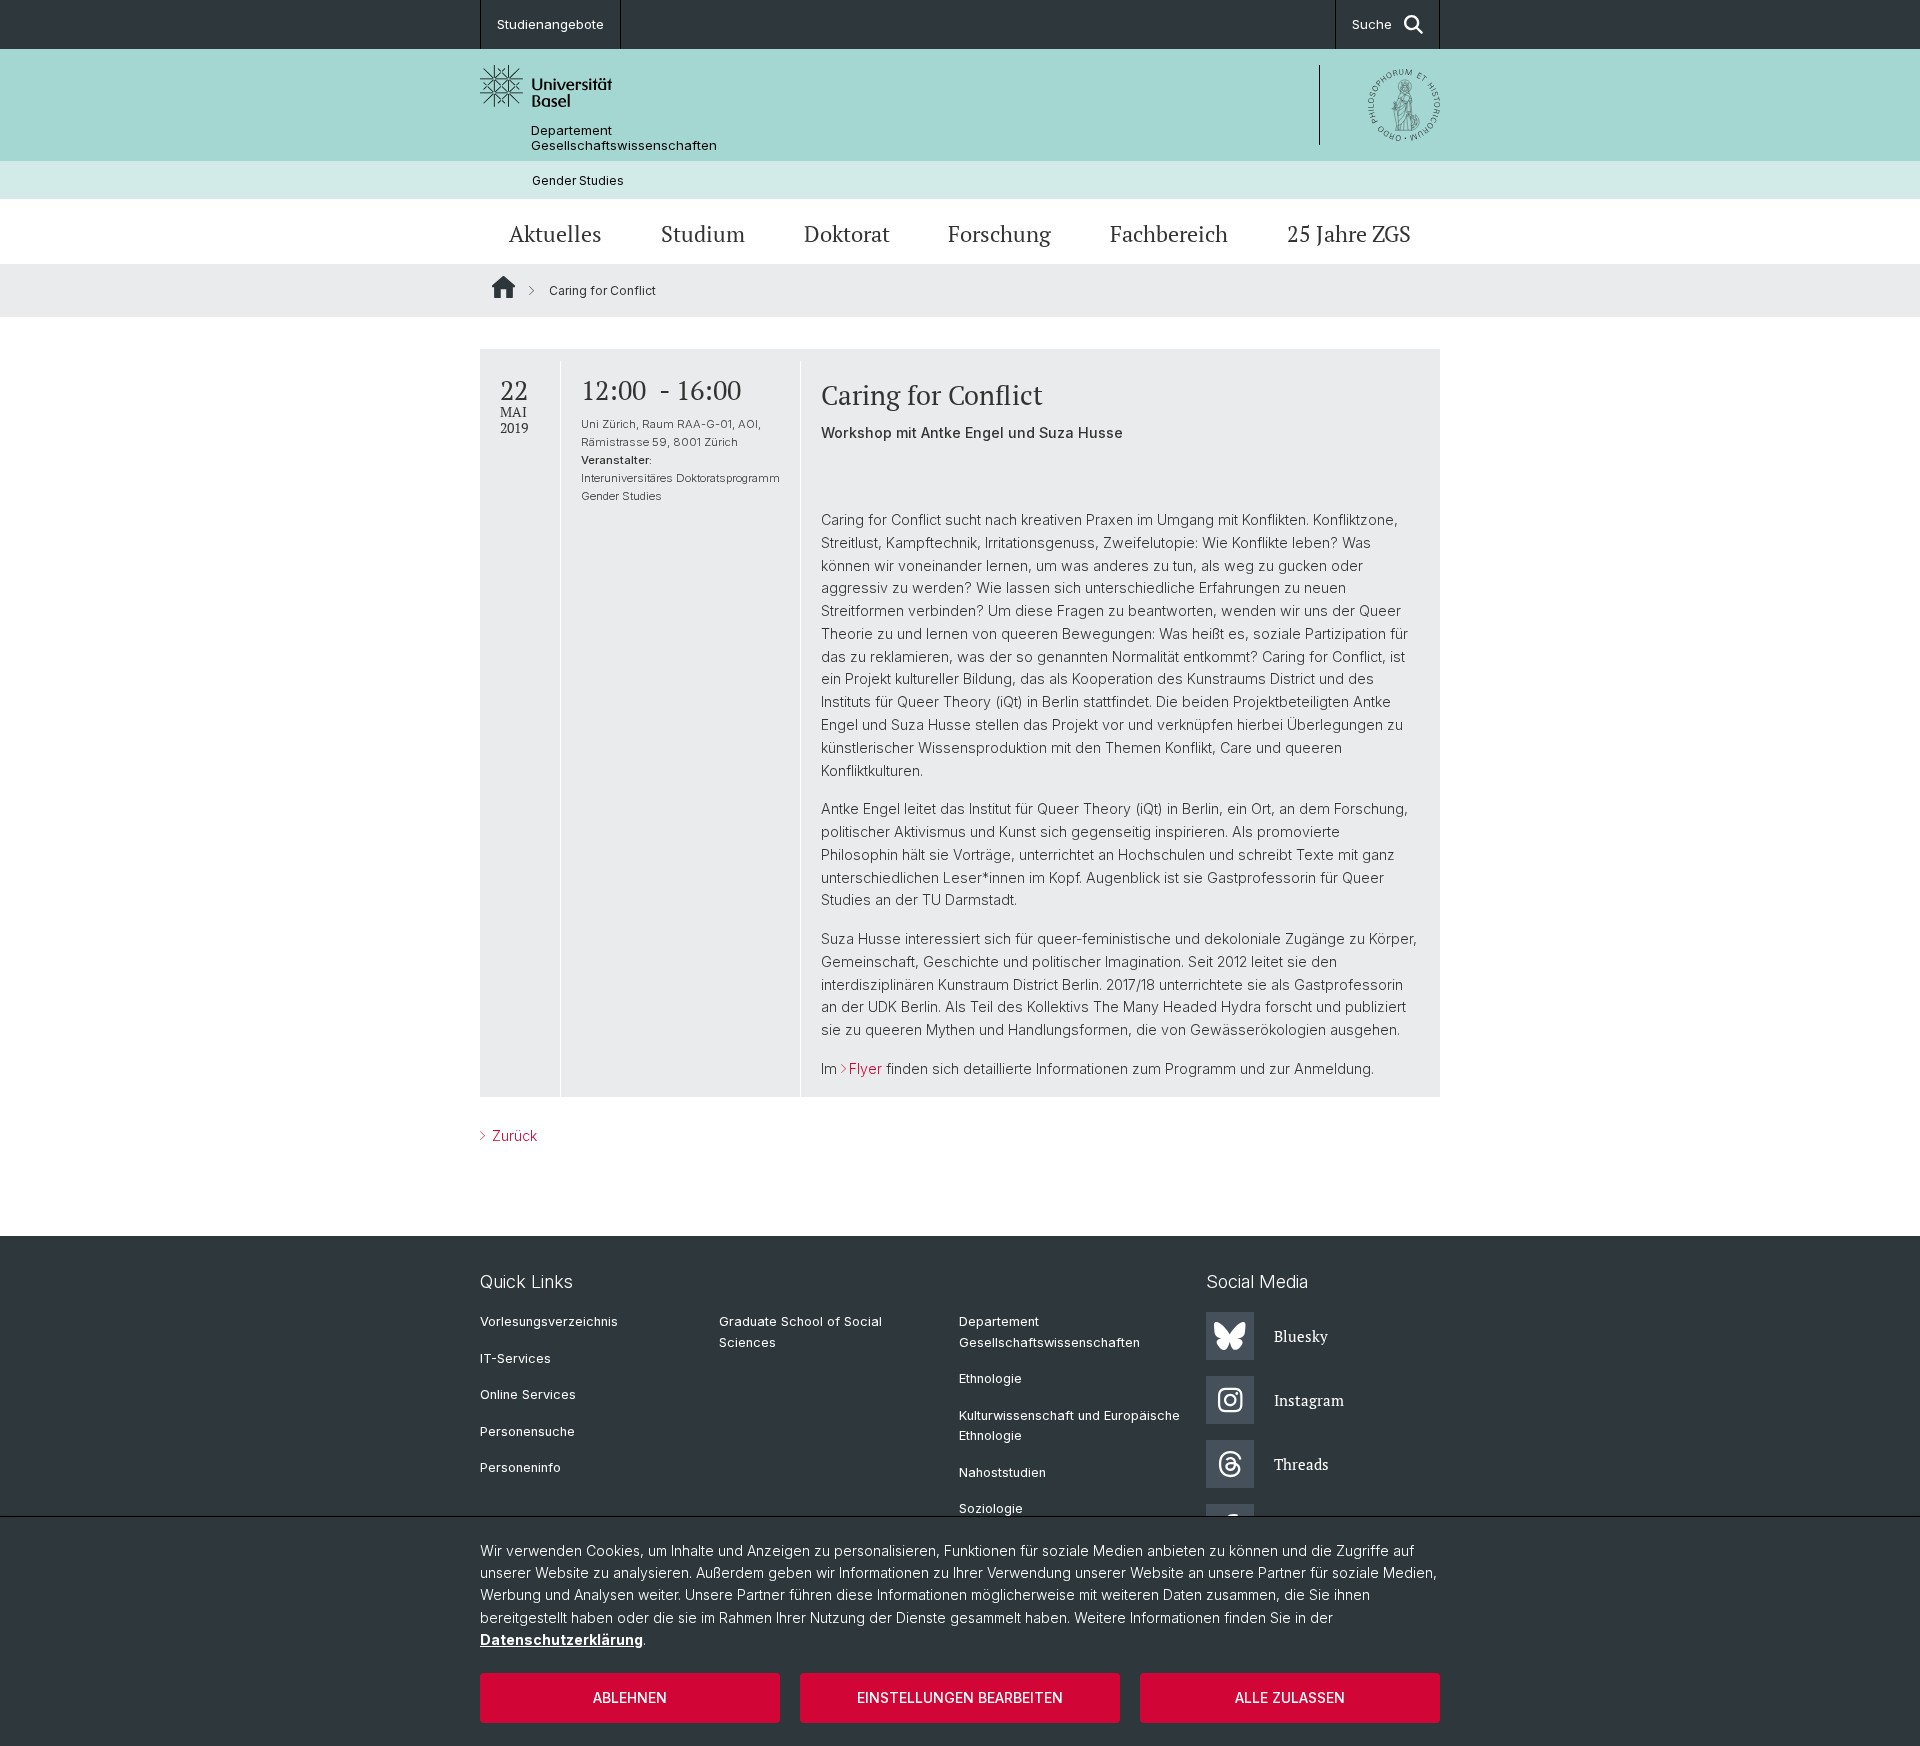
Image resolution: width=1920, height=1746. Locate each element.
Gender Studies (578, 180)
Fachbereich (1169, 234)
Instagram (1309, 1400)
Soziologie (991, 1508)
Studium (703, 234)
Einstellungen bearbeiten (960, 1697)
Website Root (503, 287)
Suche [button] (1372, 24)
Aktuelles (555, 234)
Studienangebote (550, 24)
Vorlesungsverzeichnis (549, 1321)
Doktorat (847, 234)
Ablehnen (630, 1697)
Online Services (528, 1394)
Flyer (865, 1068)
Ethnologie (990, 1378)
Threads (1301, 1464)
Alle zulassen (1290, 1697)
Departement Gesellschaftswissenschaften (624, 138)
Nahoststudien (1002, 1472)
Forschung (999, 234)
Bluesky (1301, 1336)
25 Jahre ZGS (1349, 234)
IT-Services (515, 1358)
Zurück (512, 1135)
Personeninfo (520, 1467)
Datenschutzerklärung (561, 1639)
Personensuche (527, 1431)
